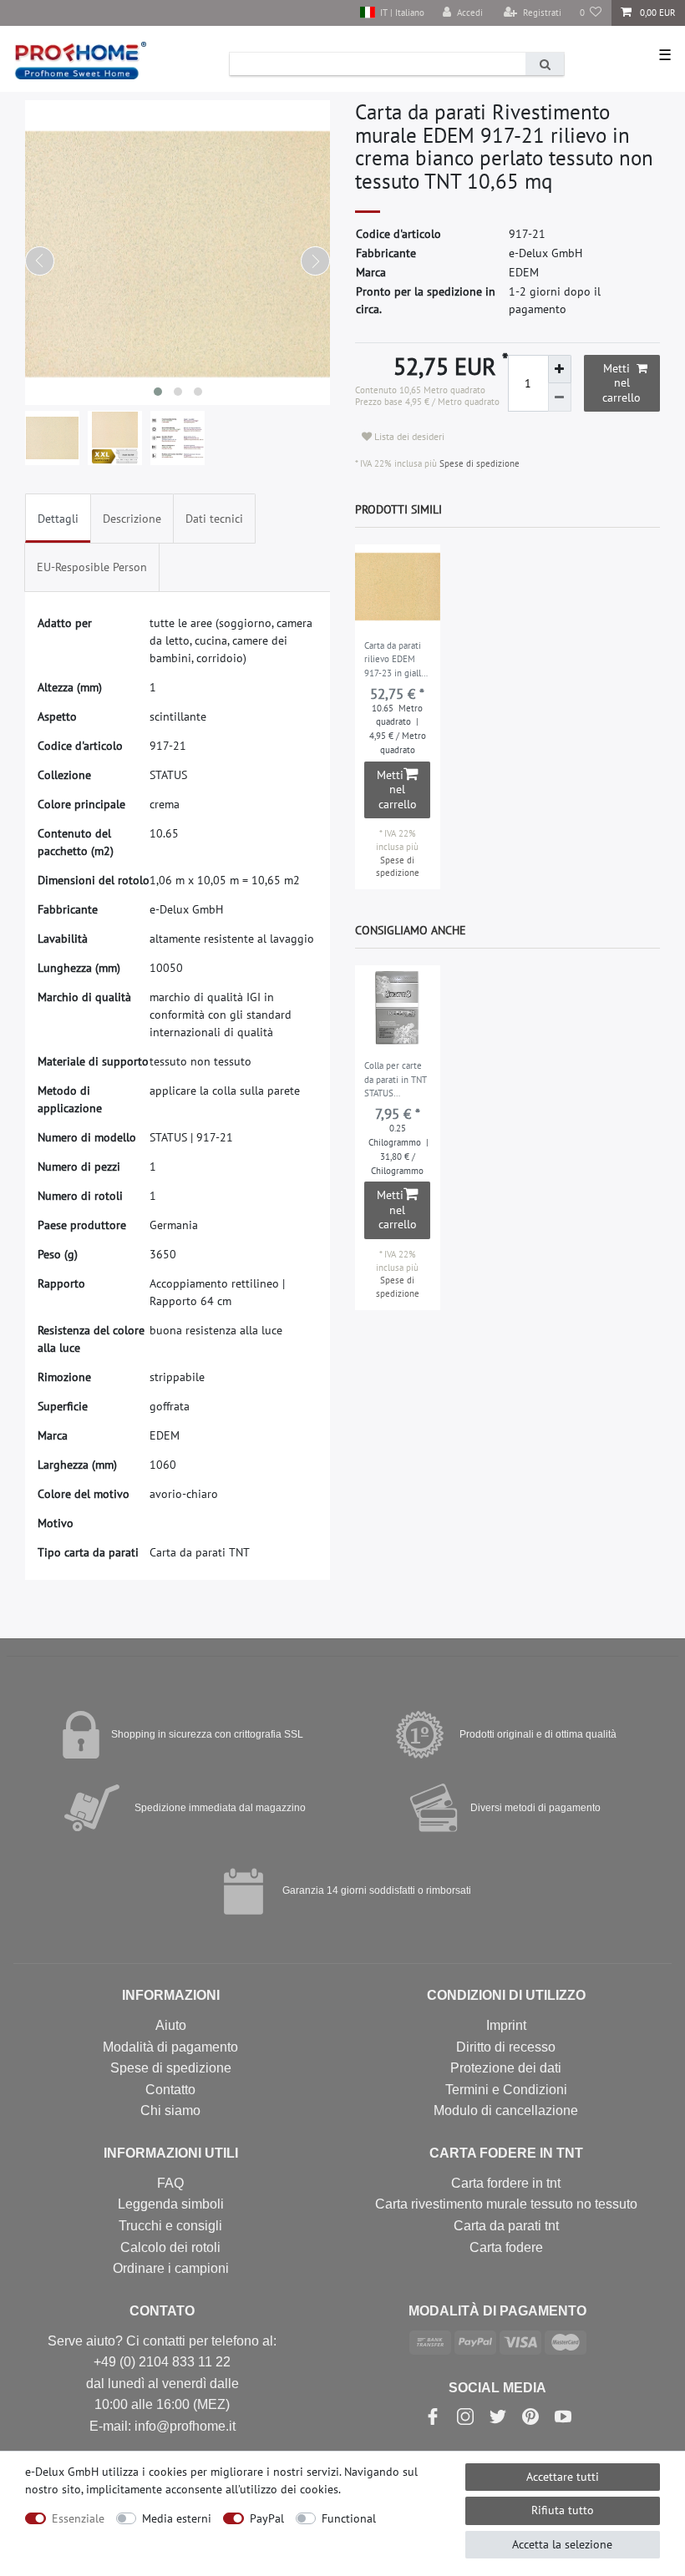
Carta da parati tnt (506, 2226)
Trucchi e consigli (170, 2226)
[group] (398, 587)
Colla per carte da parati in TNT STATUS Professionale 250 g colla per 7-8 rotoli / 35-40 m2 (396, 1081)
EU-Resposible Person (92, 567)
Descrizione (132, 519)
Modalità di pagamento (170, 2047)
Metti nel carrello (622, 383)
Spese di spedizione (478, 463)
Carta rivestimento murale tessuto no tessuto (506, 2204)
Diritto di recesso (506, 2047)
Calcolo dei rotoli (170, 2247)
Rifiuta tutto (563, 2510)
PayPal (267, 2518)
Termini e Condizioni (506, 2090)
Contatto (170, 2090)
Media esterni (177, 2518)
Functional (349, 2518)
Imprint (506, 2025)
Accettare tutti (563, 2477)
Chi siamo (170, 2110)
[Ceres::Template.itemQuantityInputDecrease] (560, 397)
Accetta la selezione (562, 2544)
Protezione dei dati (506, 2068)
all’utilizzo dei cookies (282, 2489)
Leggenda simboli (171, 2204)
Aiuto (171, 2025)
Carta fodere (506, 2247)
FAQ (170, 2183)
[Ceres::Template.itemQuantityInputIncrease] (560, 369)
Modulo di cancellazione (506, 2110)
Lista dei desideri (408, 436)
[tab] (58, 518)
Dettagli (58, 519)
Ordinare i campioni (171, 2268)
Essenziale (78, 2518)
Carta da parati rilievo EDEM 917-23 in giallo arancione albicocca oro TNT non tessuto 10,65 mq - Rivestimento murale (397, 660)
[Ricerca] (545, 64)
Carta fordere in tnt (506, 2183)
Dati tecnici (214, 519)
